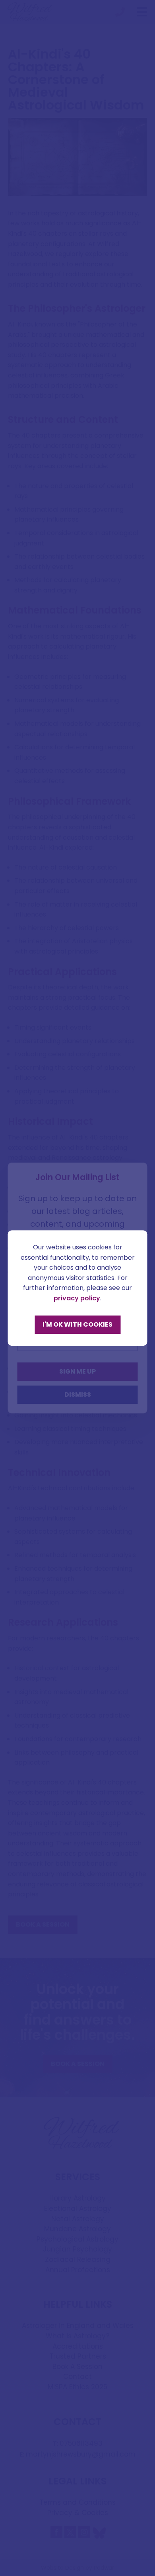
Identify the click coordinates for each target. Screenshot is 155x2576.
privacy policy (77, 1298)
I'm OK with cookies (77, 1324)
